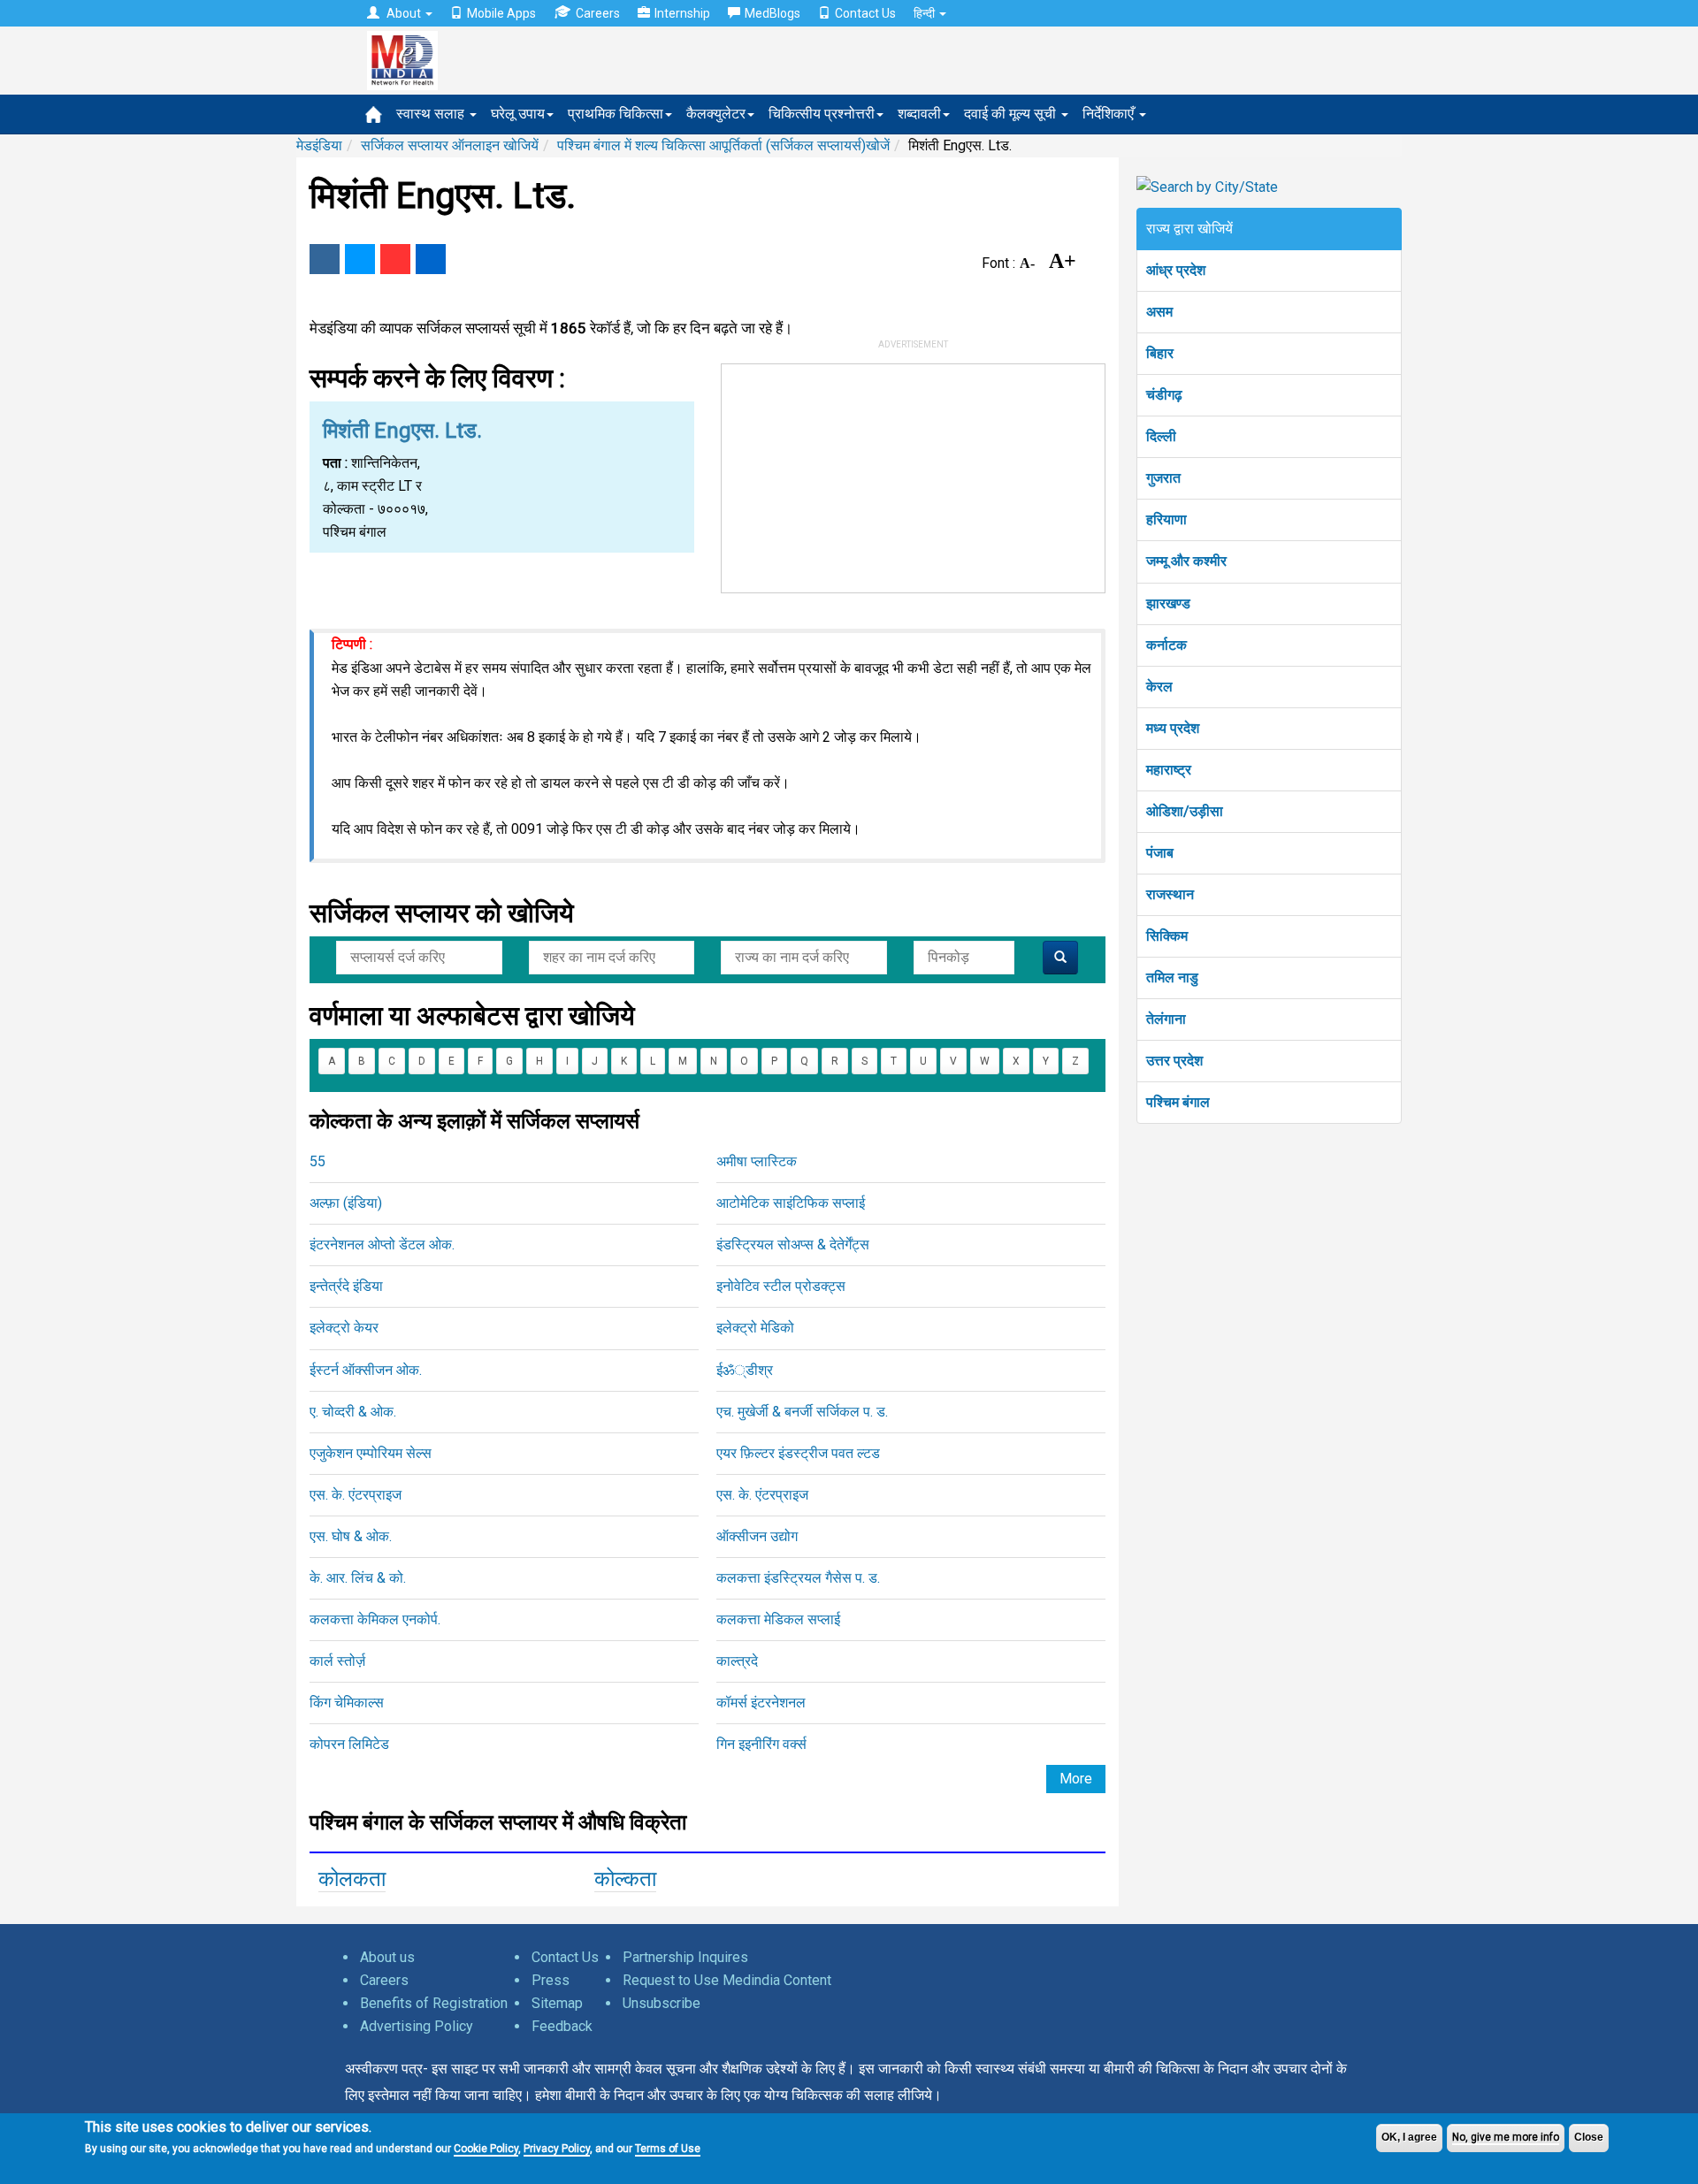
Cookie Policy (486, 2149)
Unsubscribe (662, 2003)
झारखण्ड (1168, 603)
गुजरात (1163, 478)
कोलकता (352, 1879)
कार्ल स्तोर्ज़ (337, 1661)
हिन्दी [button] (925, 13)
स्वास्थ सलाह (432, 114)
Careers (598, 13)
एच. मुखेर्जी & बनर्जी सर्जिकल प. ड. (802, 1412)
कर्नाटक (1166, 645)
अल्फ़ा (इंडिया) (346, 1203)
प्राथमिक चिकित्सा (616, 114)
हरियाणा (1166, 519)
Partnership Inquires (685, 1957)
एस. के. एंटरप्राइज (356, 1495)
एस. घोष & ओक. (351, 1536)
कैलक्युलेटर (716, 114)
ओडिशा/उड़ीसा (1185, 811)
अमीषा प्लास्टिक (757, 1161)
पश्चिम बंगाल (1178, 1102)
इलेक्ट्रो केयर (344, 1328)
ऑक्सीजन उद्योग (757, 1536)
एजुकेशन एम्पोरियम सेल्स (371, 1453)
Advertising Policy (417, 2026)
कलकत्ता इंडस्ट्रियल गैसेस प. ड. (798, 1578)
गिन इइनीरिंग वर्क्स (761, 1744)
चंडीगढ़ (1164, 395)
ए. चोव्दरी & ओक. (353, 1412)
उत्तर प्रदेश (1174, 1061)
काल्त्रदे (737, 1661)
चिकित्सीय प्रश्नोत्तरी (822, 114)
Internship (682, 13)
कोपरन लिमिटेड (349, 1744)
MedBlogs (773, 13)
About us (387, 1957)
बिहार (1160, 353)
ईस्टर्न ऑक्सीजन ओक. (366, 1370)
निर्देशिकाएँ (1110, 114)
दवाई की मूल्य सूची (1012, 114)
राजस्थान (1170, 894)
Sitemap (557, 2003)
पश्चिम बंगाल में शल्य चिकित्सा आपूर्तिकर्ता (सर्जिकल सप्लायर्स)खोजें (723, 145)
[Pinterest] (395, 259)
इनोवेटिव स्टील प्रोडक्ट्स (781, 1286)
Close (1589, 2137)
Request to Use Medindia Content (727, 1980)
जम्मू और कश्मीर (1186, 561)
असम (1159, 312)
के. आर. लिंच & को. (358, 1578)
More (1076, 1779)
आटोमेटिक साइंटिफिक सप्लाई (791, 1203)
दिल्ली (1161, 436)
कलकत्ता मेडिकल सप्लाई (778, 1619)
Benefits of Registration (434, 2003)
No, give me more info (1506, 2137)
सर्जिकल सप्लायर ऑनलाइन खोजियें (450, 145)
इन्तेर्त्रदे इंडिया (346, 1286)
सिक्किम (1167, 936)
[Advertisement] (914, 475)
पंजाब (1160, 853)
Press (551, 1980)
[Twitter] (360, 259)
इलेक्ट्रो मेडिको (755, 1328)
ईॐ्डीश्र (745, 1370)
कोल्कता (625, 1879)
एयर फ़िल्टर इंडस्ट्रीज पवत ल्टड (798, 1453)
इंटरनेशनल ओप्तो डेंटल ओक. (382, 1245)
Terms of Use (668, 2149)
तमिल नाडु (1172, 977)
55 (317, 1161)
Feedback (562, 2026)
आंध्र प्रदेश (1176, 270)
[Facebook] (325, 259)
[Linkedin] (431, 259)
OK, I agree (1409, 2137)
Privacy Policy (557, 2149)
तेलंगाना (1166, 1019)
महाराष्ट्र (1169, 770)
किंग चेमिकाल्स (347, 1703)
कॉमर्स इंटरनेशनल (761, 1703)
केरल (1159, 687)
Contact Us (865, 13)
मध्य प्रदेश (1173, 728)
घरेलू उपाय (518, 114)
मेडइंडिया (319, 145)
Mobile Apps (501, 13)
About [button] (404, 13)
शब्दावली (919, 114)
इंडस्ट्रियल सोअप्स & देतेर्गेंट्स (793, 1245)
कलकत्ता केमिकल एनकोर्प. (375, 1619)
